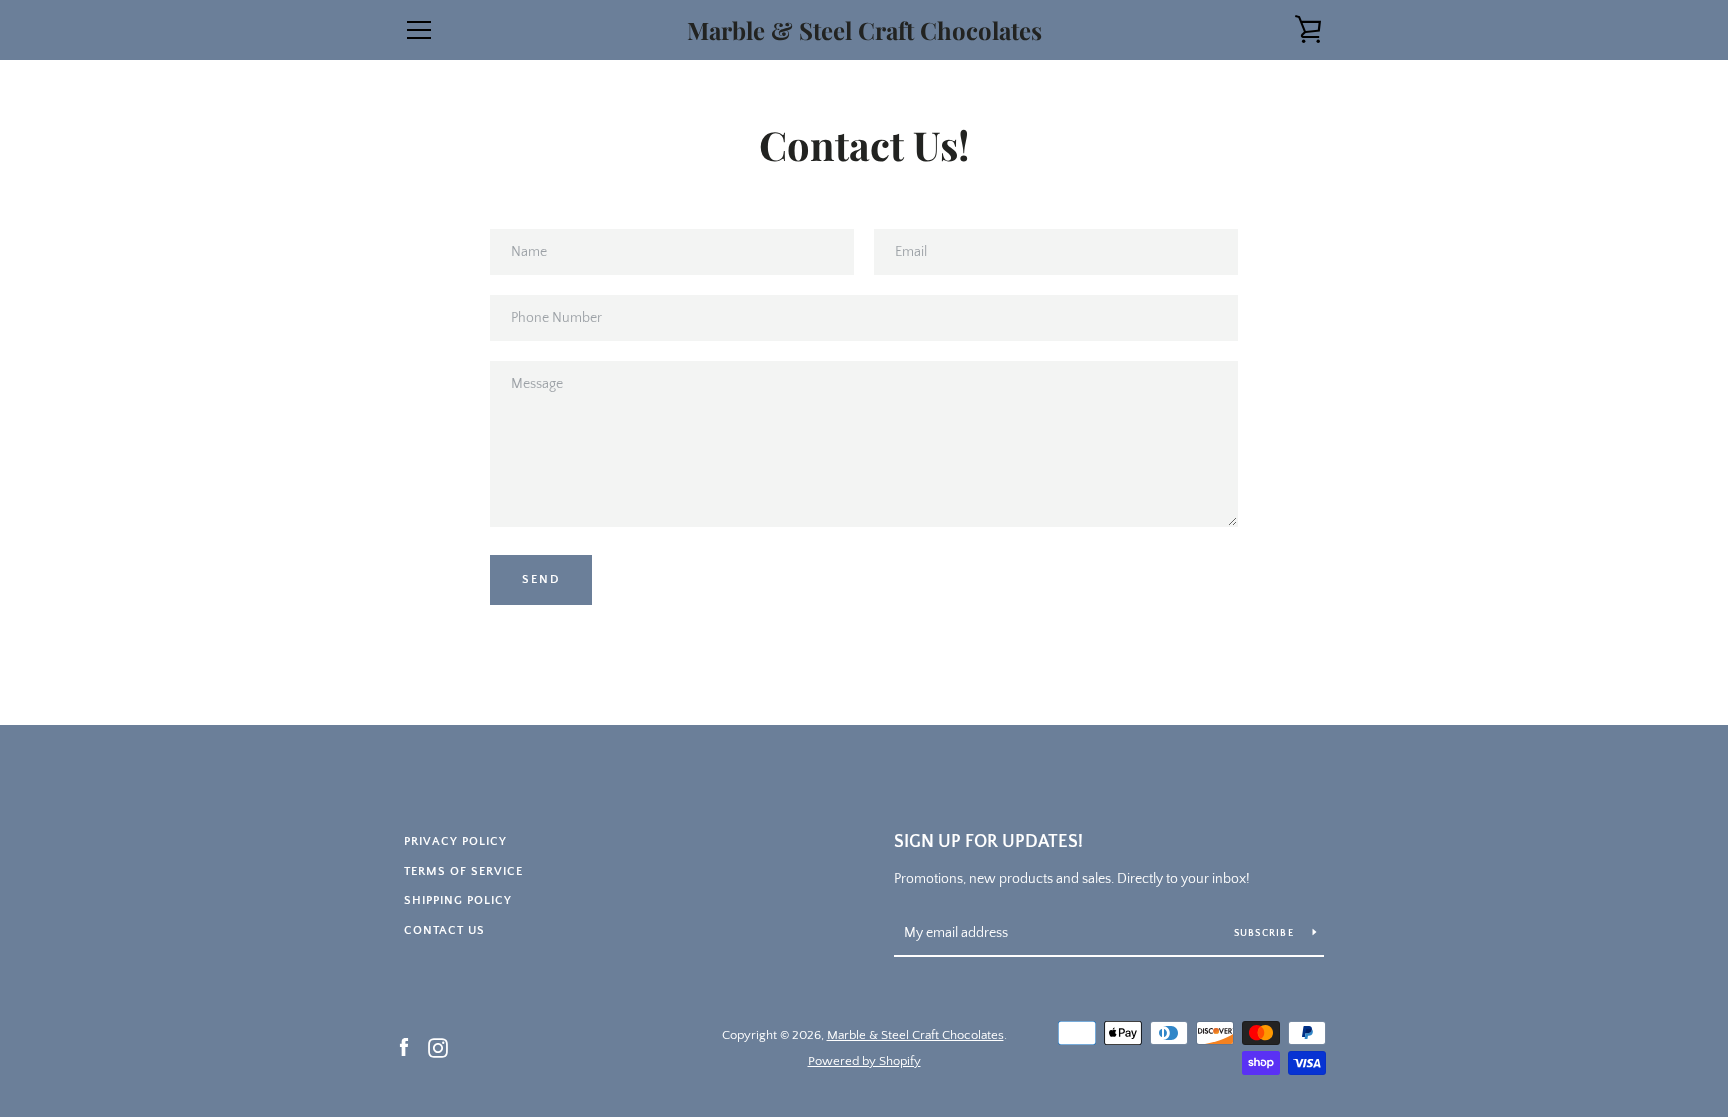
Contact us (444, 930)
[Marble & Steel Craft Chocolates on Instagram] (438, 1047)
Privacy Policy (455, 841)
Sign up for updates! (988, 842)
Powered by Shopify (864, 1061)
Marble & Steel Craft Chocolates (864, 30)
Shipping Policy (458, 900)
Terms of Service (463, 871)
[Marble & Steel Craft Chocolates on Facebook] (404, 1047)
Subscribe (1266, 933)
